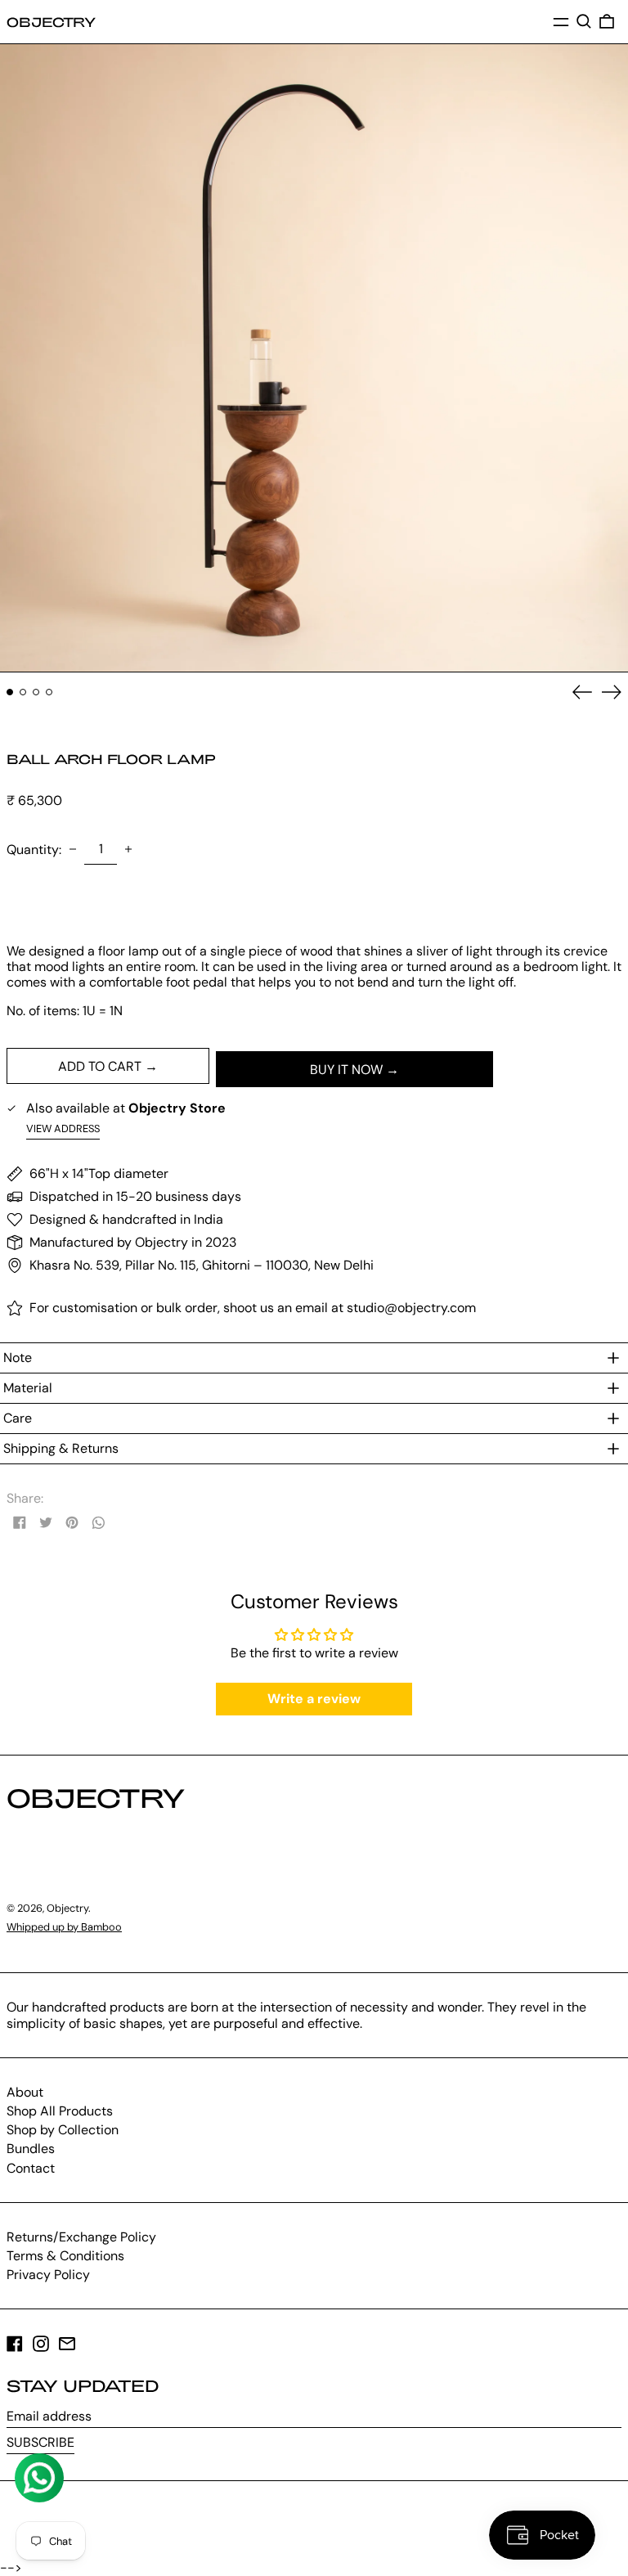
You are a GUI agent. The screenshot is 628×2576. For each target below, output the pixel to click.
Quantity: (34, 850)
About (25, 2092)
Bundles (31, 2149)
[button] (584, 21)
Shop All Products (60, 2111)
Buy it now (346, 1070)
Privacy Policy (48, 2275)
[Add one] (128, 849)
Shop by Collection (63, 2130)
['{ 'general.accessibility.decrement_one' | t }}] (73, 849)
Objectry (51, 22)
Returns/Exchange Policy (81, 2237)
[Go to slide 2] (23, 692)
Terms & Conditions (65, 2256)
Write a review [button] (314, 1699)
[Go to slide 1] (10, 692)
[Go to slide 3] (36, 692)
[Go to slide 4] (49, 692)
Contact (31, 2168)
